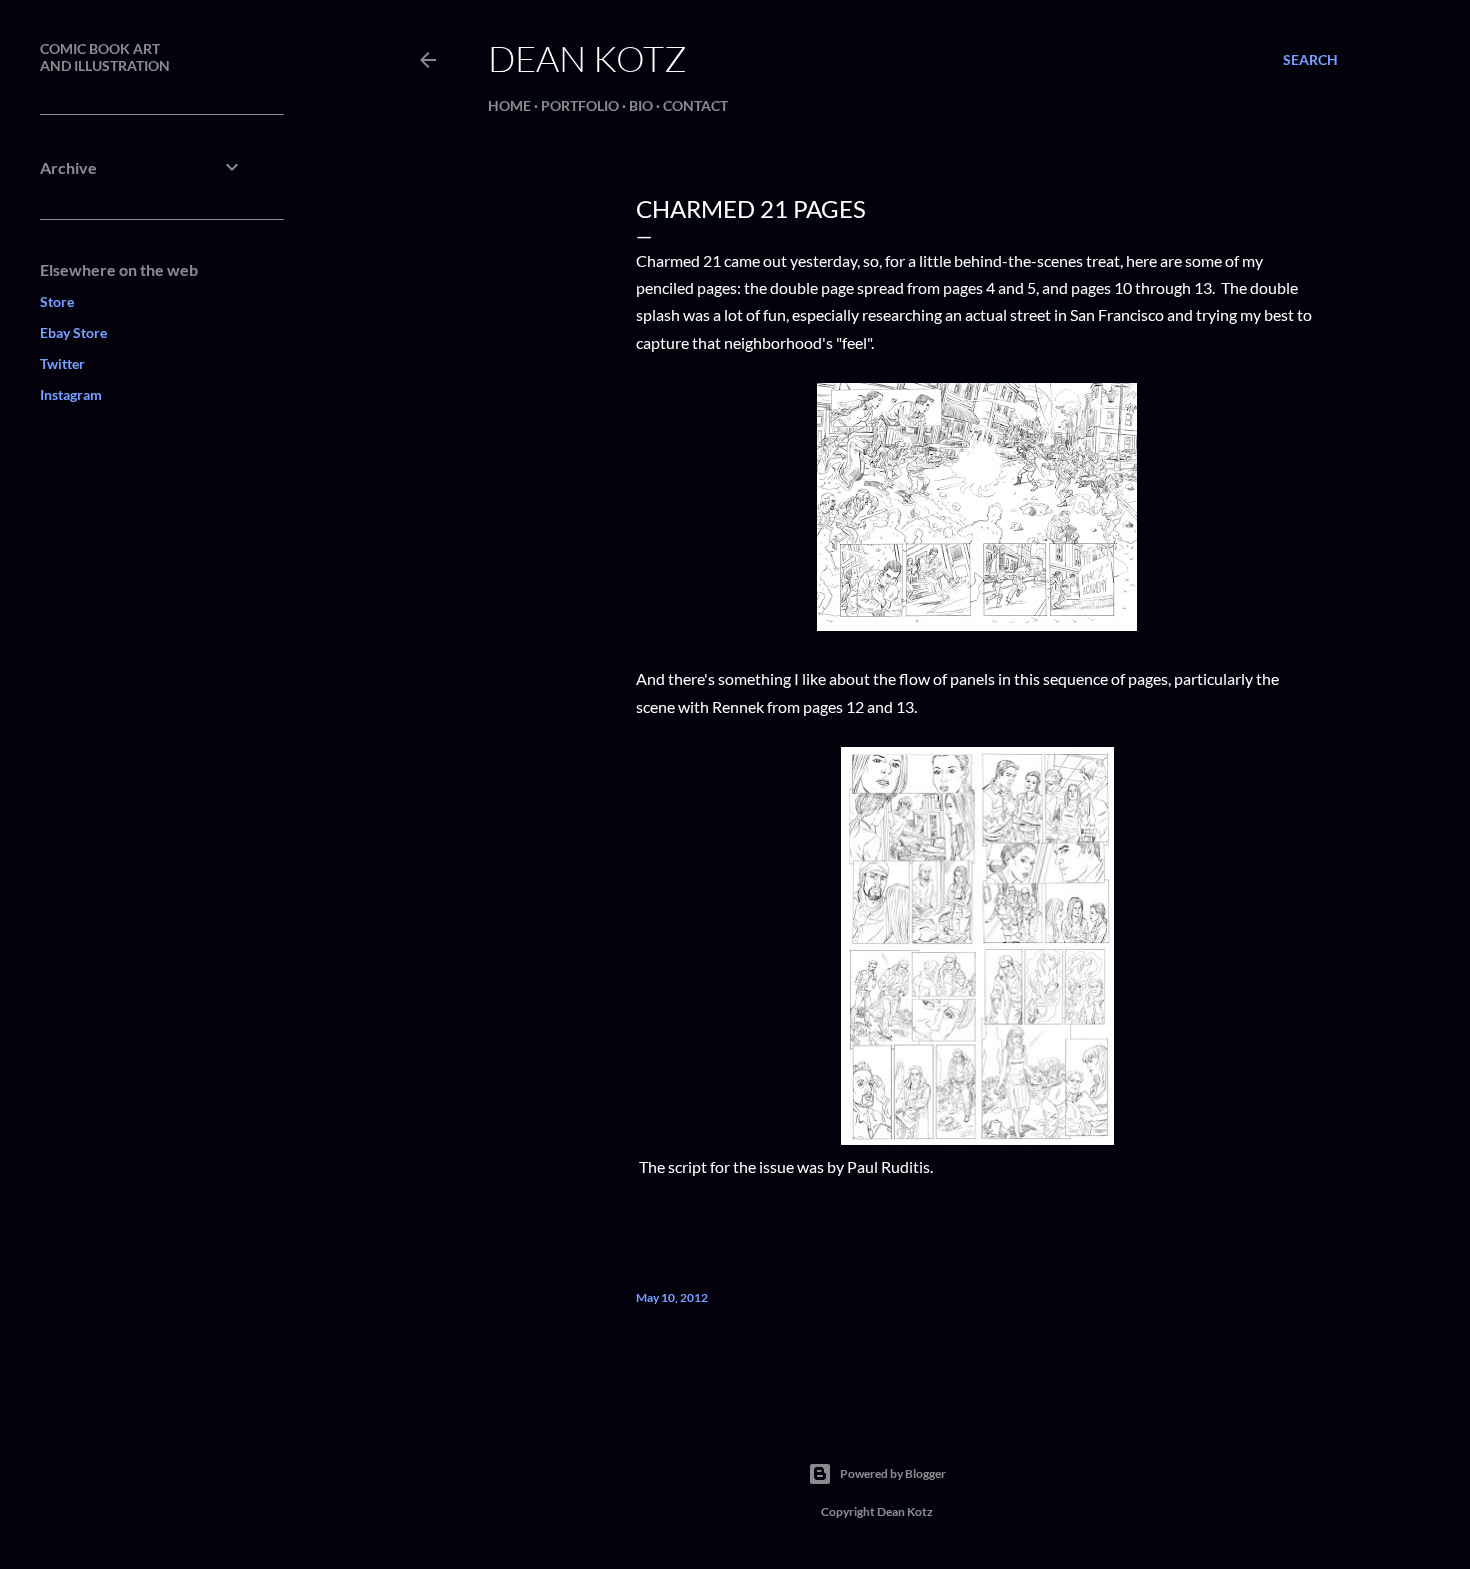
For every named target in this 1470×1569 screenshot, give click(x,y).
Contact (695, 105)
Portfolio (580, 105)
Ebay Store (73, 332)
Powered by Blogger (893, 1473)
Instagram (71, 394)
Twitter (62, 363)
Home (509, 105)
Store (57, 301)
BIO (641, 105)
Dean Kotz (587, 58)
